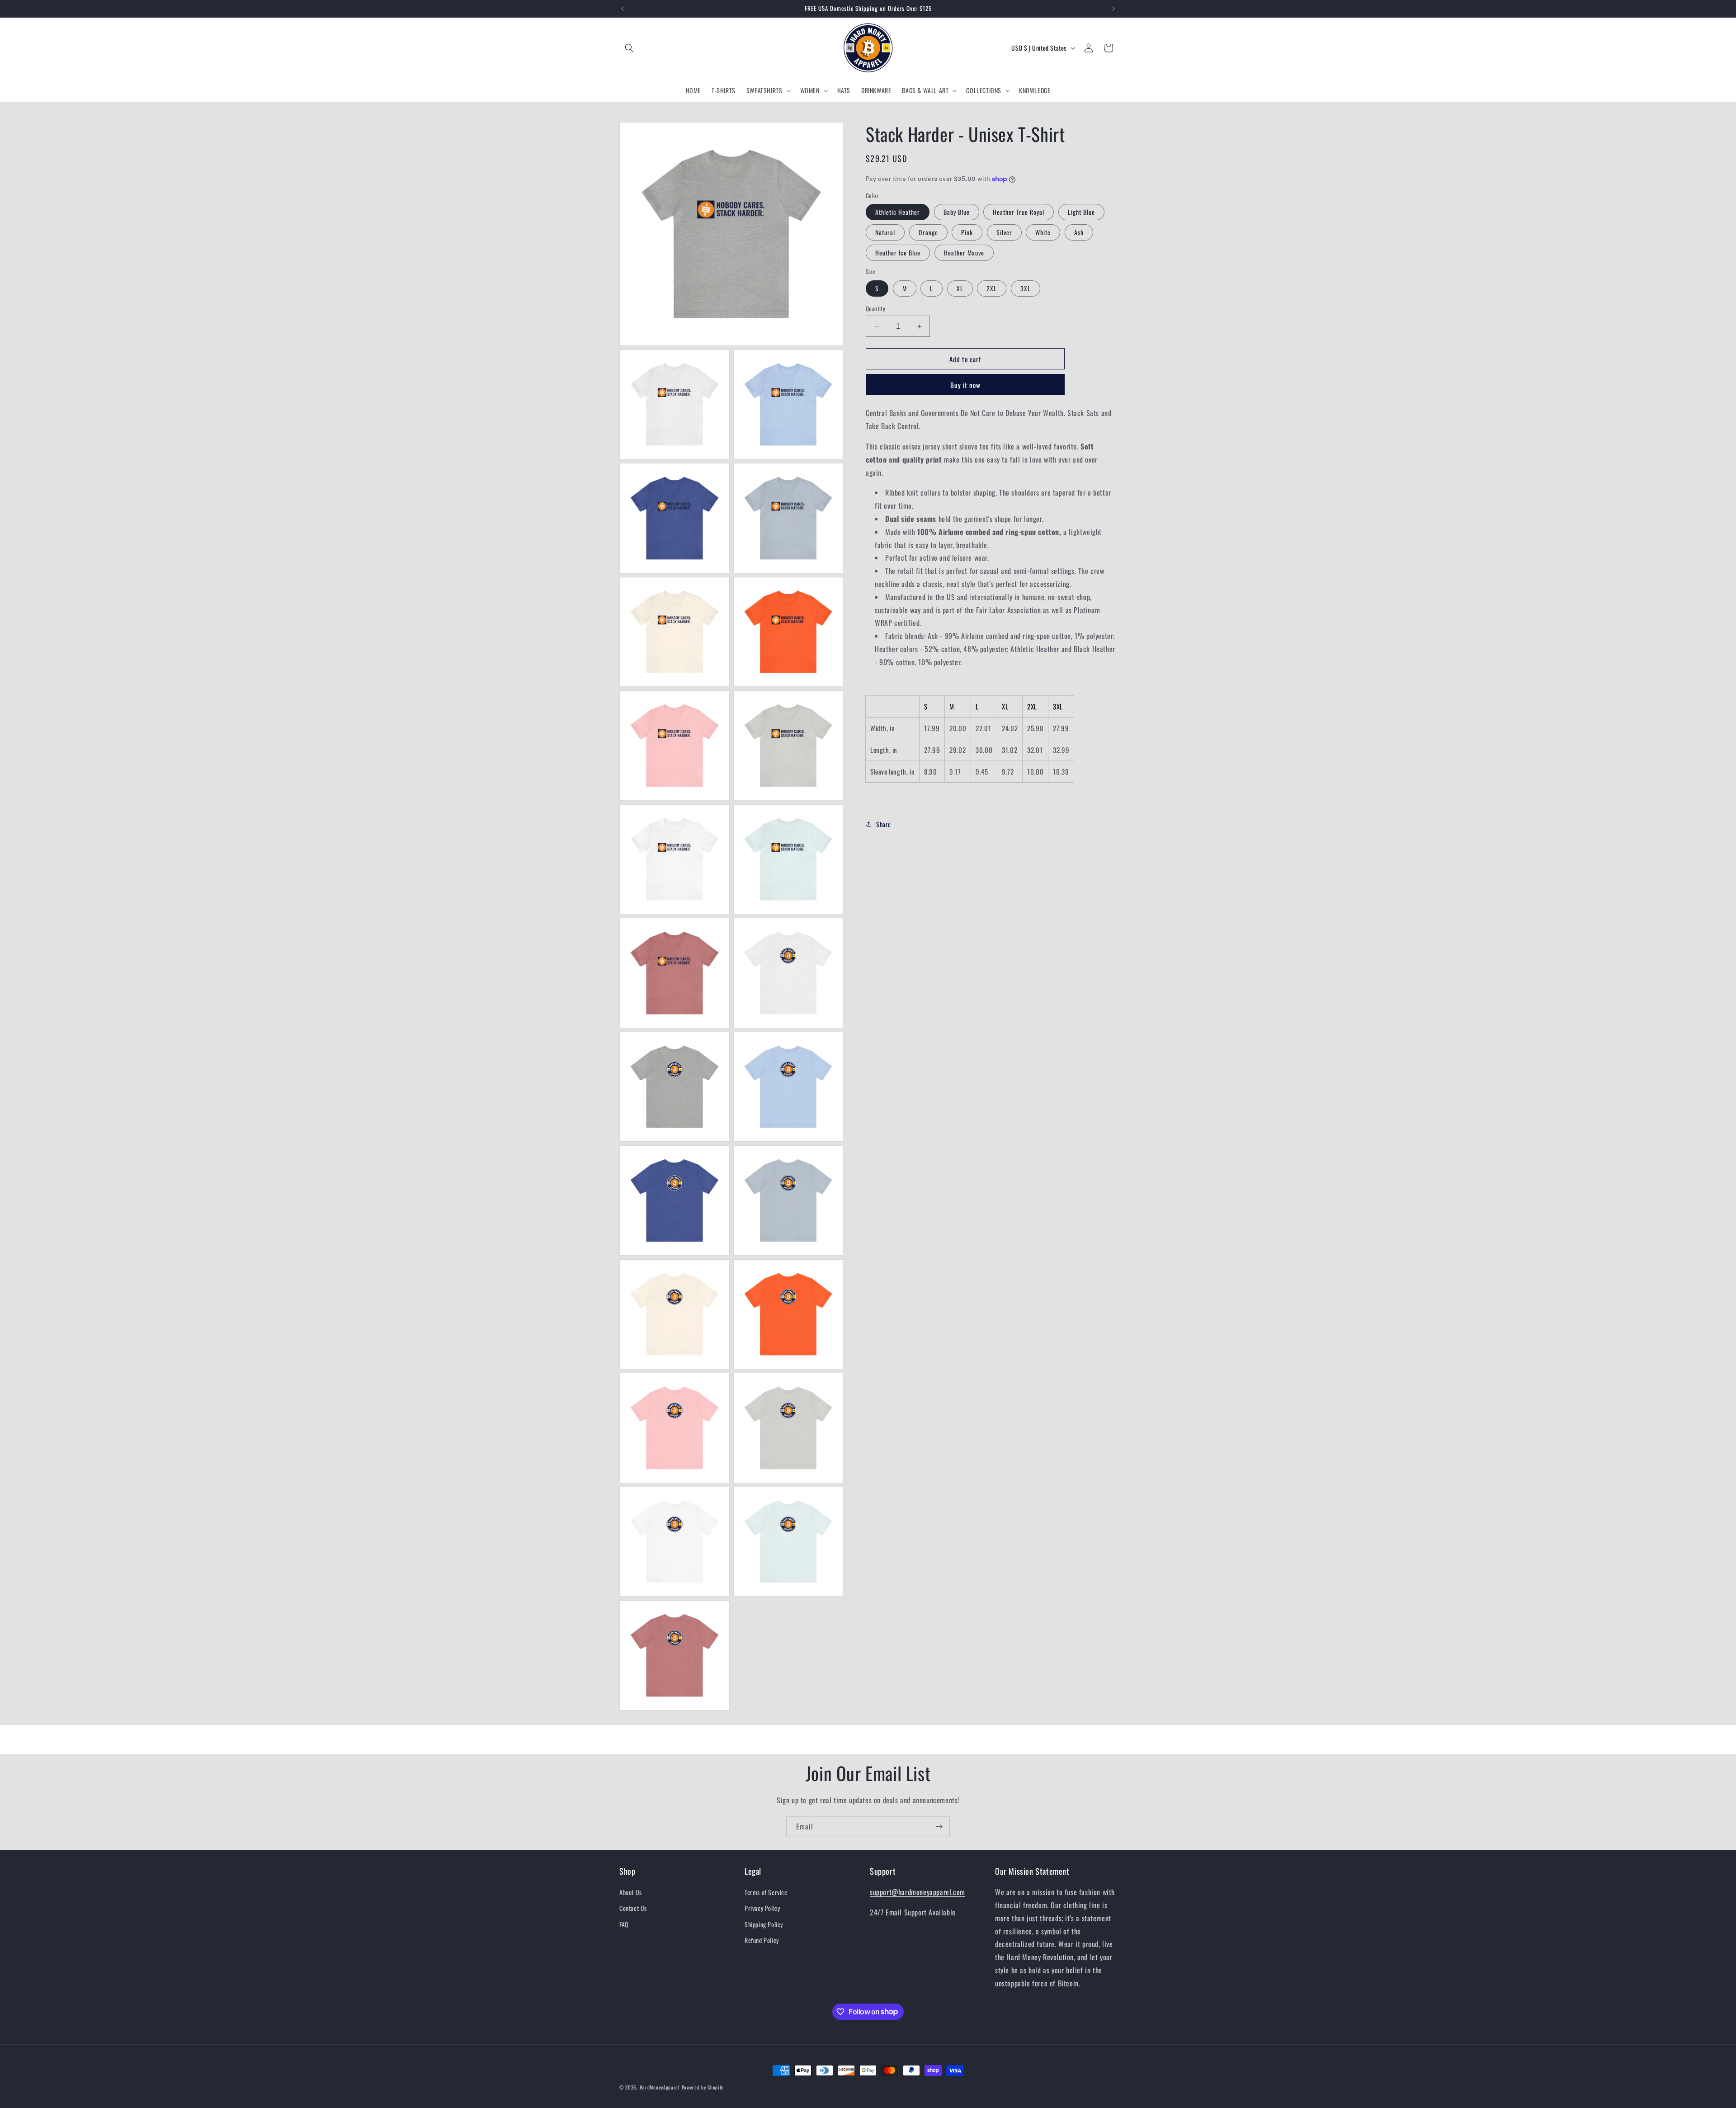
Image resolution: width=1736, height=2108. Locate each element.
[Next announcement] (1113, 9)
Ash (1079, 232)
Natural (885, 232)
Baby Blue (957, 212)
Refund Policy (762, 1940)
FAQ (624, 1924)
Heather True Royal (1019, 212)
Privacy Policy (762, 1908)
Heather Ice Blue (898, 253)
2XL (992, 288)
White (1043, 232)
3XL (1026, 288)
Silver (1004, 232)
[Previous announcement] (623, 9)
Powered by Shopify (703, 2087)
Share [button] (884, 824)
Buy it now (965, 385)
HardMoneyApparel (660, 2087)
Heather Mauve (964, 253)
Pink (967, 232)
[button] (629, 48)
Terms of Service (766, 1892)
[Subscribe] (939, 1827)
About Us (631, 1892)
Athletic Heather (898, 212)
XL (960, 288)
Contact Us (633, 1908)
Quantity (875, 309)
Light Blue (1081, 212)
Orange (928, 232)
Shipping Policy (764, 1924)
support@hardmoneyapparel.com (918, 1892)
